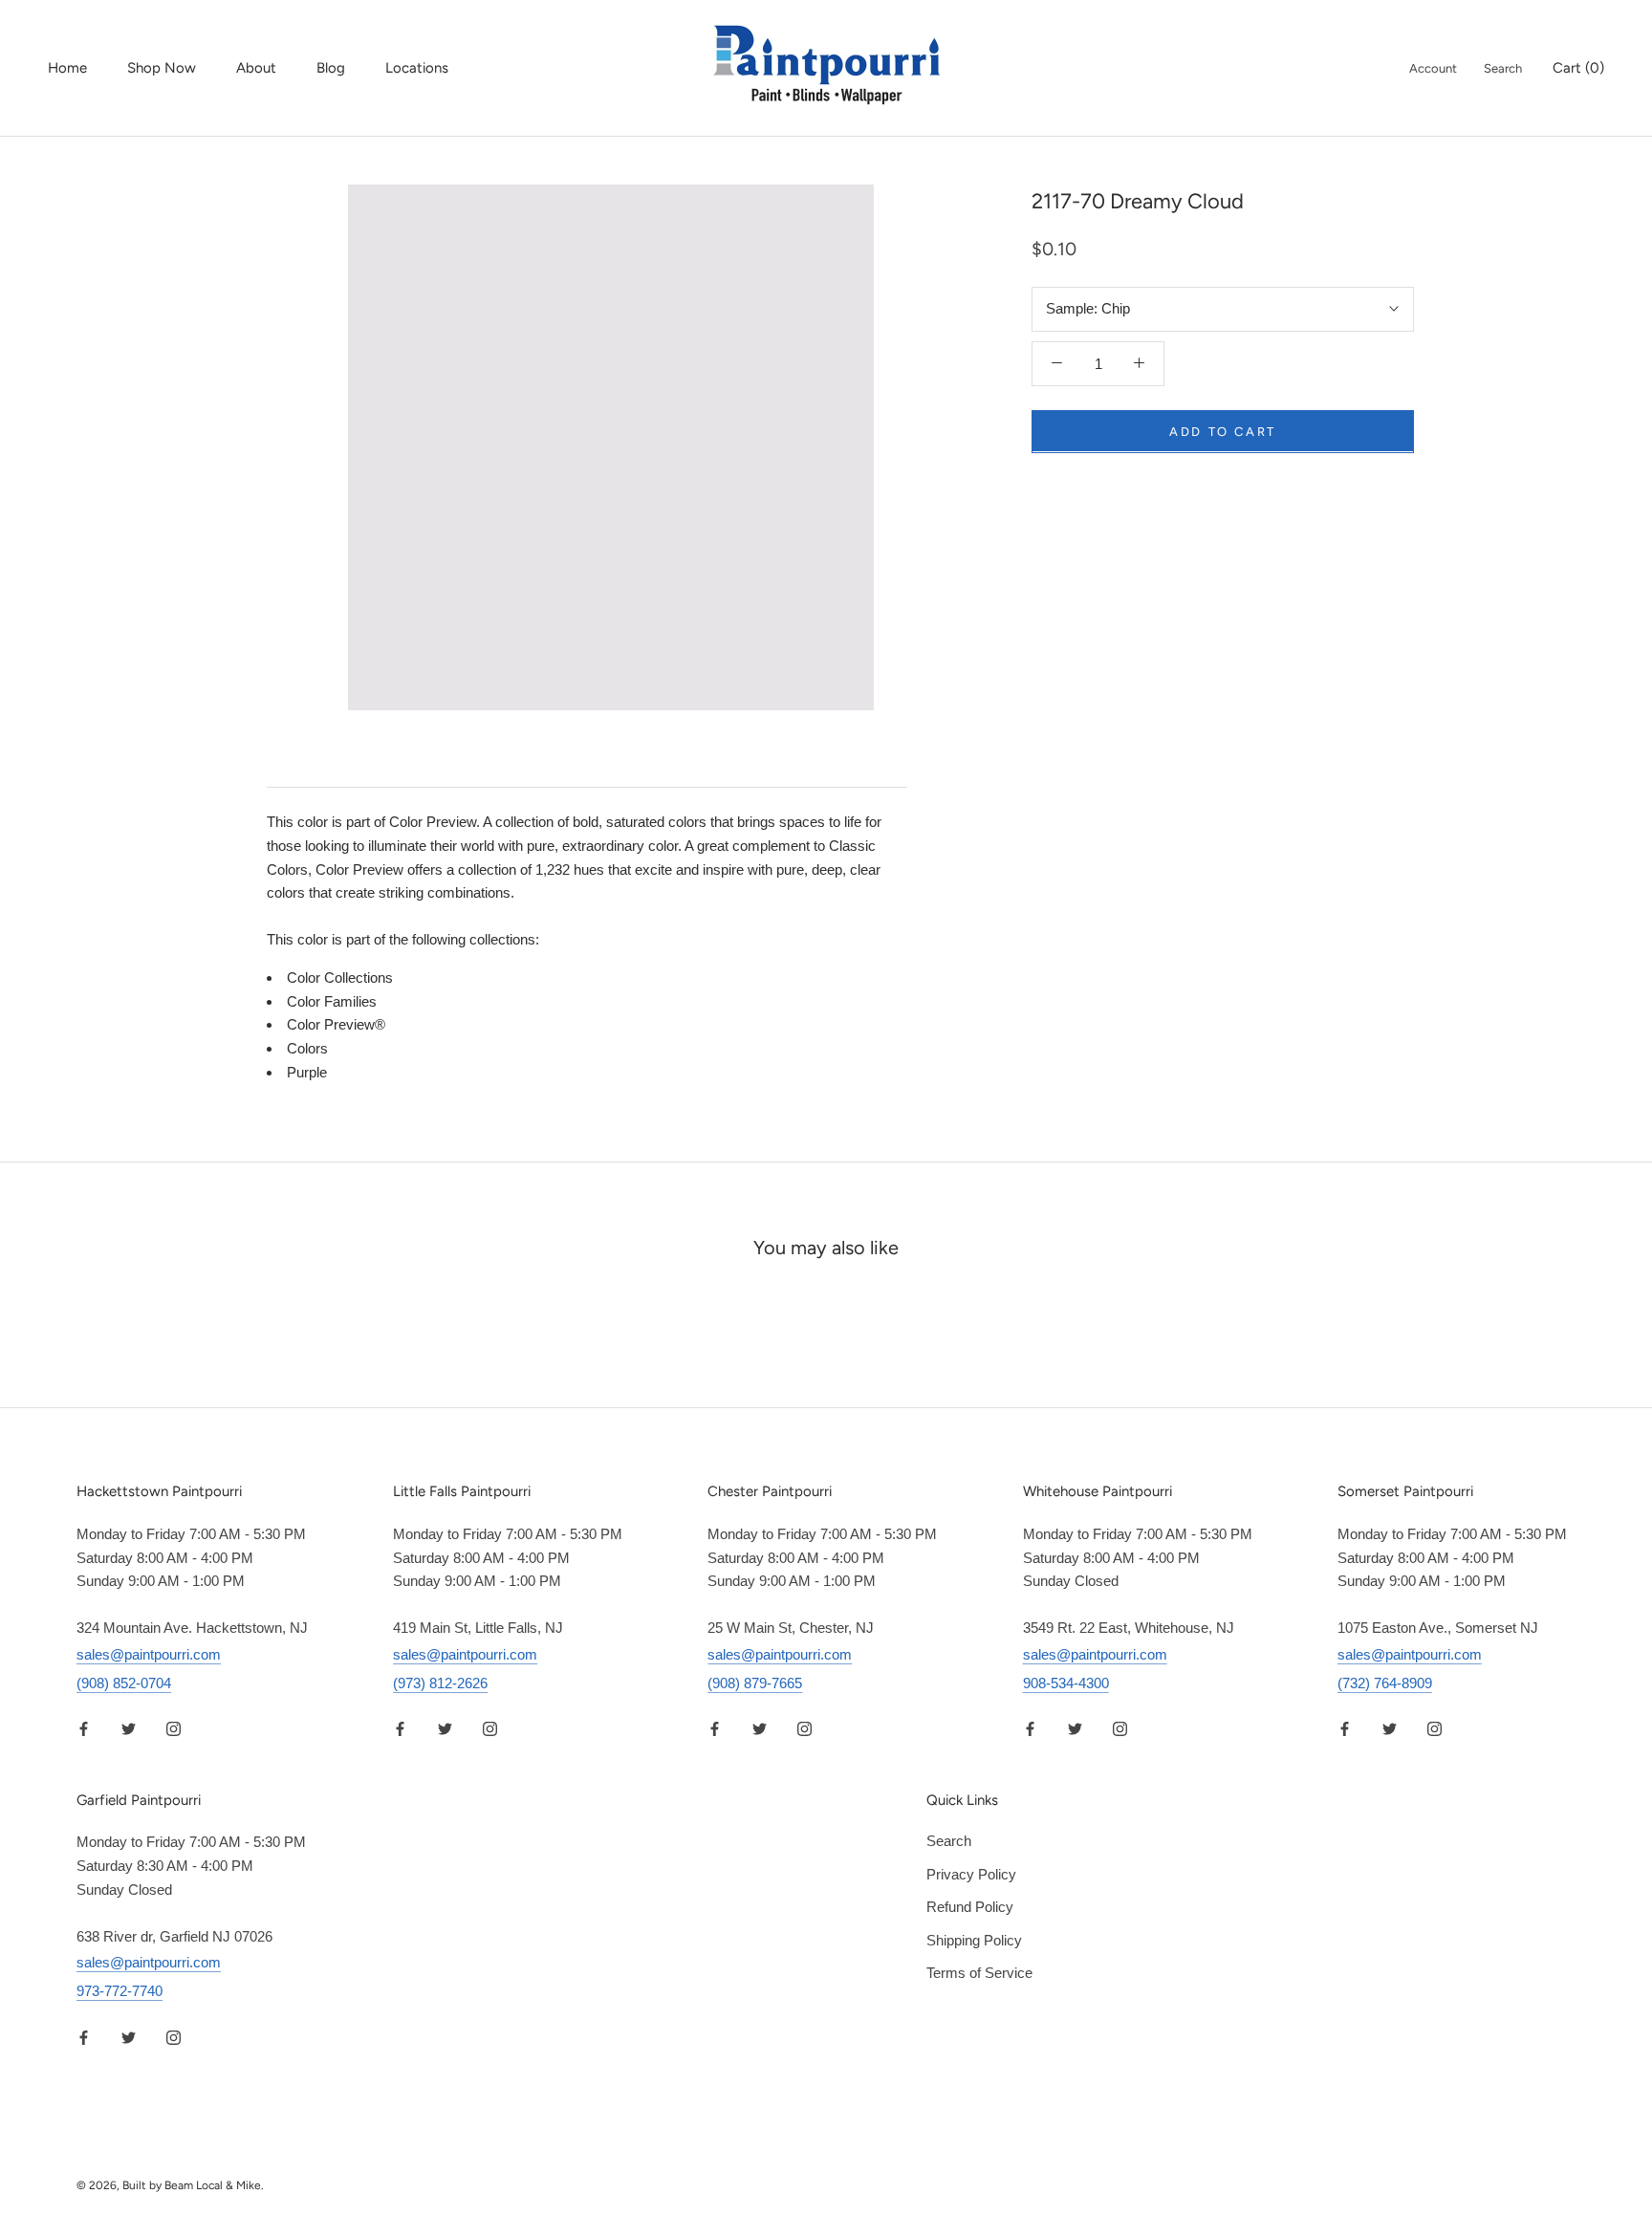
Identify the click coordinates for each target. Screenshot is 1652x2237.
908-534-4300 (1066, 1683)
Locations (417, 68)
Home (67, 68)
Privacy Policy (971, 1874)
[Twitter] (129, 1729)
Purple (307, 1072)
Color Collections (340, 977)
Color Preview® (336, 1024)
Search (1503, 68)
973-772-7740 (120, 1991)
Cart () (1578, 68)
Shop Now (162, 68)
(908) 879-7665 (755, 1683)
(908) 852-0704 (124, 1683)
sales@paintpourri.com (149, 1654)
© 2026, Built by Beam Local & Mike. (170, 2185)
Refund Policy (970, 1907)
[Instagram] (174, 1729)
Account (1433, 68)
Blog (331, 68)
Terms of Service (979, 1973)
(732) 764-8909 (1385, 1683)
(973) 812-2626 (440, 1683)
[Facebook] (84, 1729)
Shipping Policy (974, 1940)
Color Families (332, 1001)
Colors (307, 1048)
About (256, 68)
